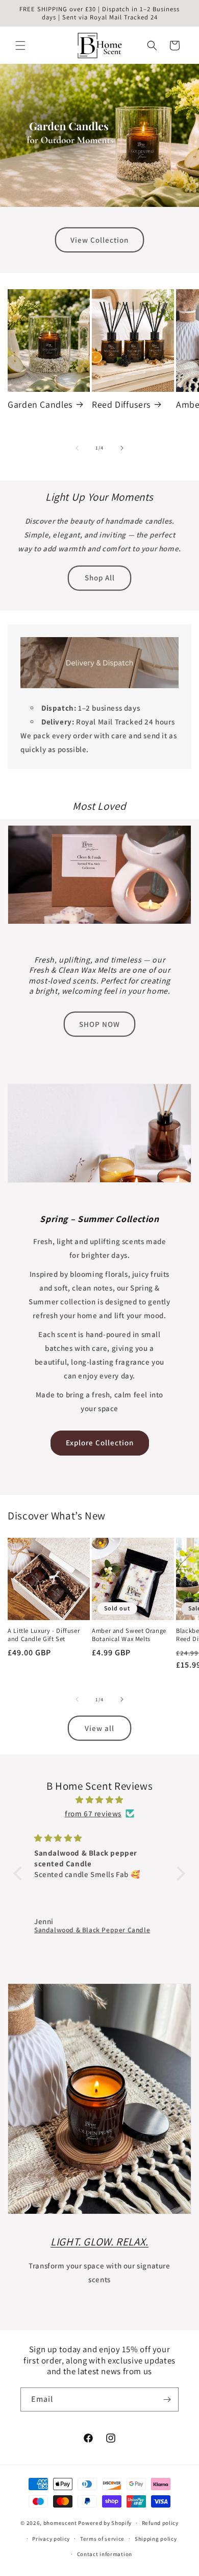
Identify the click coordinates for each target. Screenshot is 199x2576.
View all (99, 1728)
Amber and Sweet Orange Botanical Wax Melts (129, 1635)
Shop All (100, 578)
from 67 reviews (93, 1813)
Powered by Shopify (105, 2523)
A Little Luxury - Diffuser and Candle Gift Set (44, 1635)
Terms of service (102, 2539)
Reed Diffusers (121, 405)
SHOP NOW (99, 1024)
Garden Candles (40, 405)
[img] (99, 1800)
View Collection (99, 240)
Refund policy (160, 2523)
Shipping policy (156, 2539)
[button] (20, 45)
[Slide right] (122, 448)
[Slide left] (77, 448)
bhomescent (60, 2523)
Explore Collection (100, 1443)
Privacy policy (51, 2539)
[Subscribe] (167, 2399)
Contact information (105, 2554)
